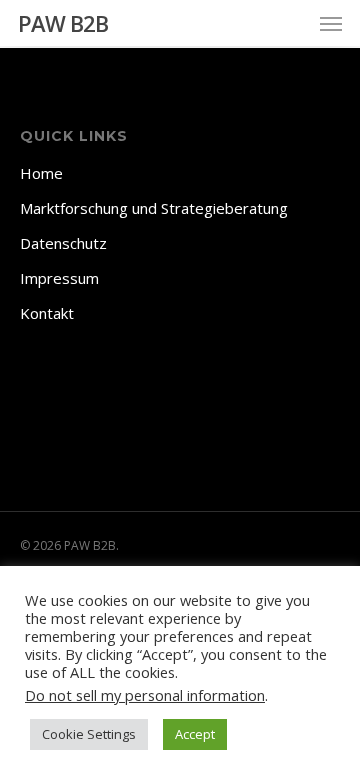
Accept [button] (195, 734)
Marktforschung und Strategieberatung (154, 208)
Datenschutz (63, 243)
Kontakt (47, 313)
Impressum (59, 278)
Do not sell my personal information (145, 695)
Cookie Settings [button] (89, 734)
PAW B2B (63, 23)
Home (41, 173)
